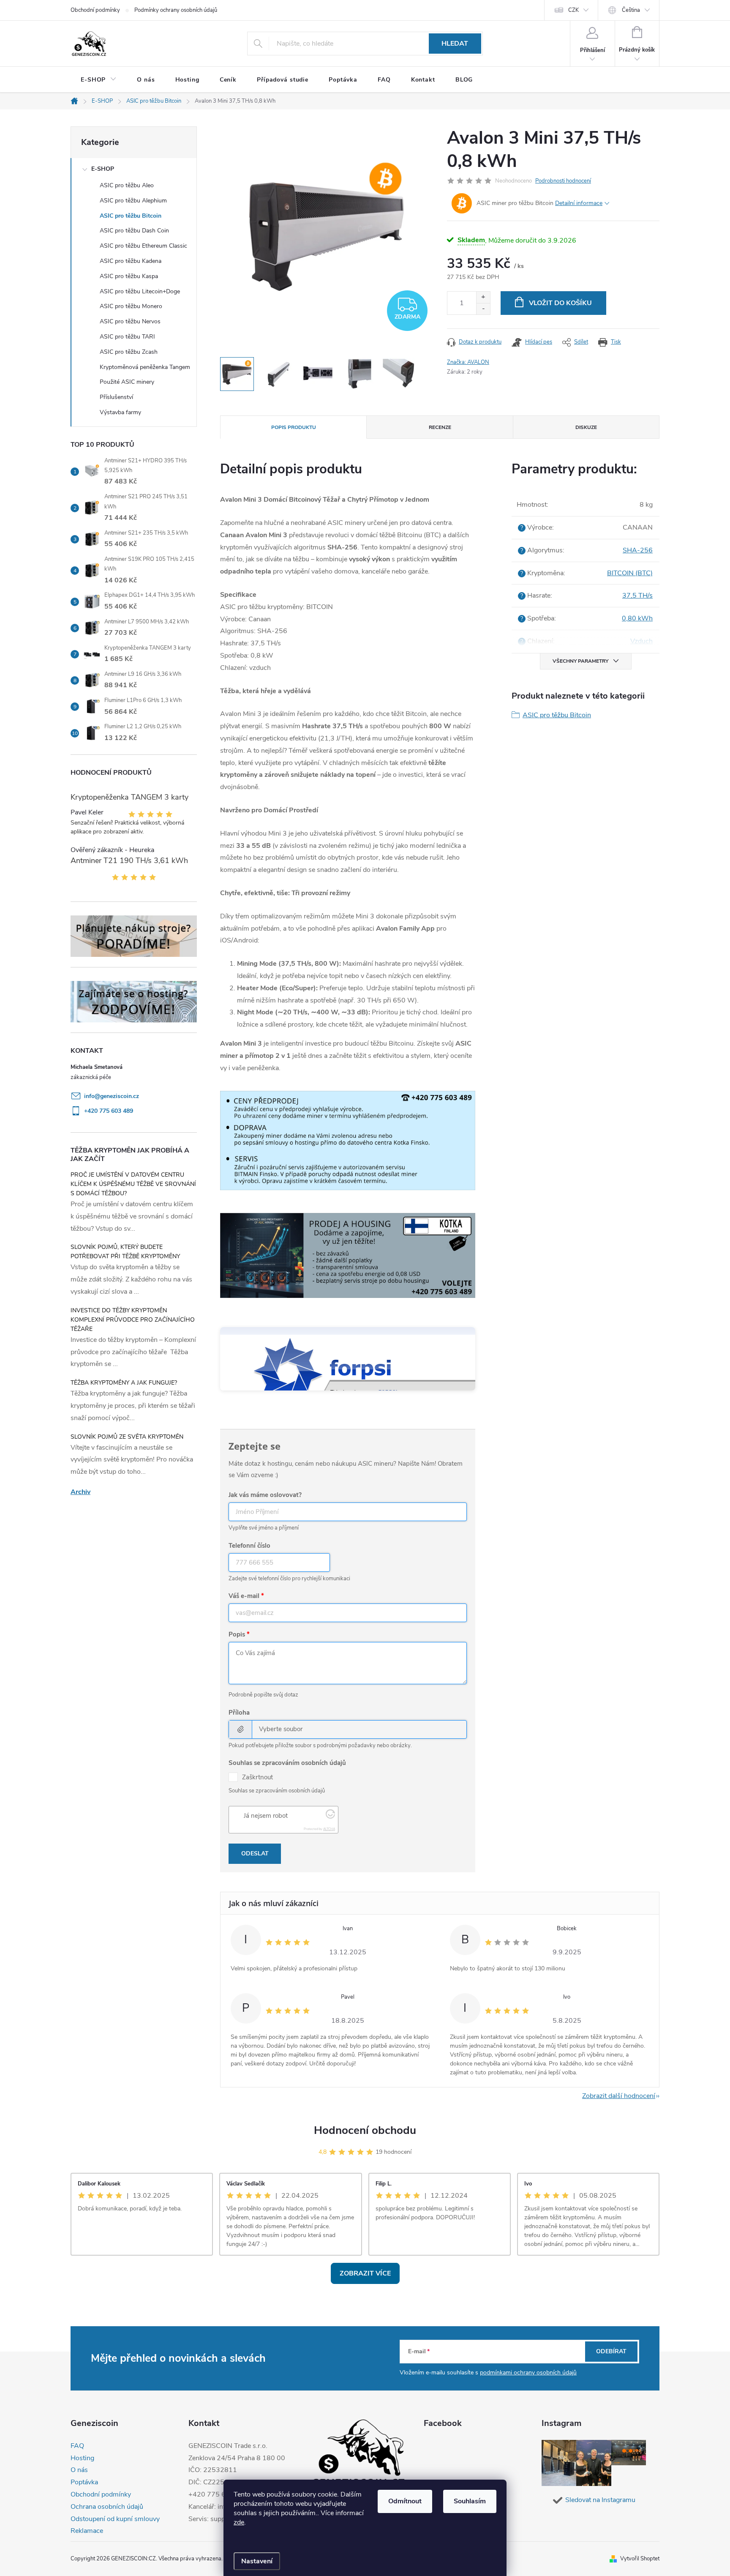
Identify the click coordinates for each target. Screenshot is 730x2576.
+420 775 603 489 (109, 1111)
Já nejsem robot (266, 1816)
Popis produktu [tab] (294, 427)
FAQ (77, 2446)
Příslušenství (116, 397)
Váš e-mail (244, 1596)
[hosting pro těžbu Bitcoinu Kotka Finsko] (348, 1255)
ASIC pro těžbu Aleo (127, 185)
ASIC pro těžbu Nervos (130, 321)
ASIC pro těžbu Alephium (133, 201)
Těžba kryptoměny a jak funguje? (124, 1383)
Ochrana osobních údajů (107, 2507)
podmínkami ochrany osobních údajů (528, 2372)
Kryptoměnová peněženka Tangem (145, 367)
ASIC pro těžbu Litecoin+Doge (140, 291)
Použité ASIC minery (127, 382)
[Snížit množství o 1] (483, 309)
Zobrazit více (365, 2273)
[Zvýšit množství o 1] (483, 297)
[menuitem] (99, 80)
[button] (707, 2547)
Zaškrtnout (257, 1777)
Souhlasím (470, 2501)
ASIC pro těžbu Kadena (131, 261)
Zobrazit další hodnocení (619, 2096)
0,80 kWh (637, 618)
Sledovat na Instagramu (600, 2500)
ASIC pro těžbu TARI (127, 337)
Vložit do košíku (560, 303)
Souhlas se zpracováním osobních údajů (287, 1763)
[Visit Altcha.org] (330, 1817)
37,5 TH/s (637, 596)
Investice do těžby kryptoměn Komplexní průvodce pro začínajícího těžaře (133, 1320)
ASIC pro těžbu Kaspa (129, 276)
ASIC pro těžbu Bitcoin (131, 216)
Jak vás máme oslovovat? (265, 1495)
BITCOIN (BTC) (630, 573)
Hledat (455, 44)
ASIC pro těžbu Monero (131, 306)
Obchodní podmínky (95, 10)
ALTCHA (329, 1829)
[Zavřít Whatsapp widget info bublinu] (608, 2535)
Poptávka (84, 2482)
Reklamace (87, 2531)
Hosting (82, 2458)
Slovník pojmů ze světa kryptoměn (127, 1437)
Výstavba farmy (120, 412)
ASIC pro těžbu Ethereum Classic (143, 246)
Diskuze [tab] (586, 427)
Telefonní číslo (249, 1546)
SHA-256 (638, 550)
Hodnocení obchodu (365, 2130)
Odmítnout (405, 2501)
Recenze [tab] (440, 427)
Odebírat (611, 2351)
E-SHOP (103, 169)
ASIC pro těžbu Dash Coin (134, 231)
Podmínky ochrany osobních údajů (176, 10)
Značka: (468, 362)
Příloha (239, 1713)
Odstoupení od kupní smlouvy (115, 2519)
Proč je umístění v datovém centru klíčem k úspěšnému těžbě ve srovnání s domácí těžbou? (133, 1184)
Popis (237, 1634)
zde (239, 2522)
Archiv (80, 1492)
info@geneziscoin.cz (112, 1096)
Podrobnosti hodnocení (563, 181)
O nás (79, 2470)
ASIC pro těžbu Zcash (129, 352)
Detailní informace (579, 203)
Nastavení (257, 2561)
